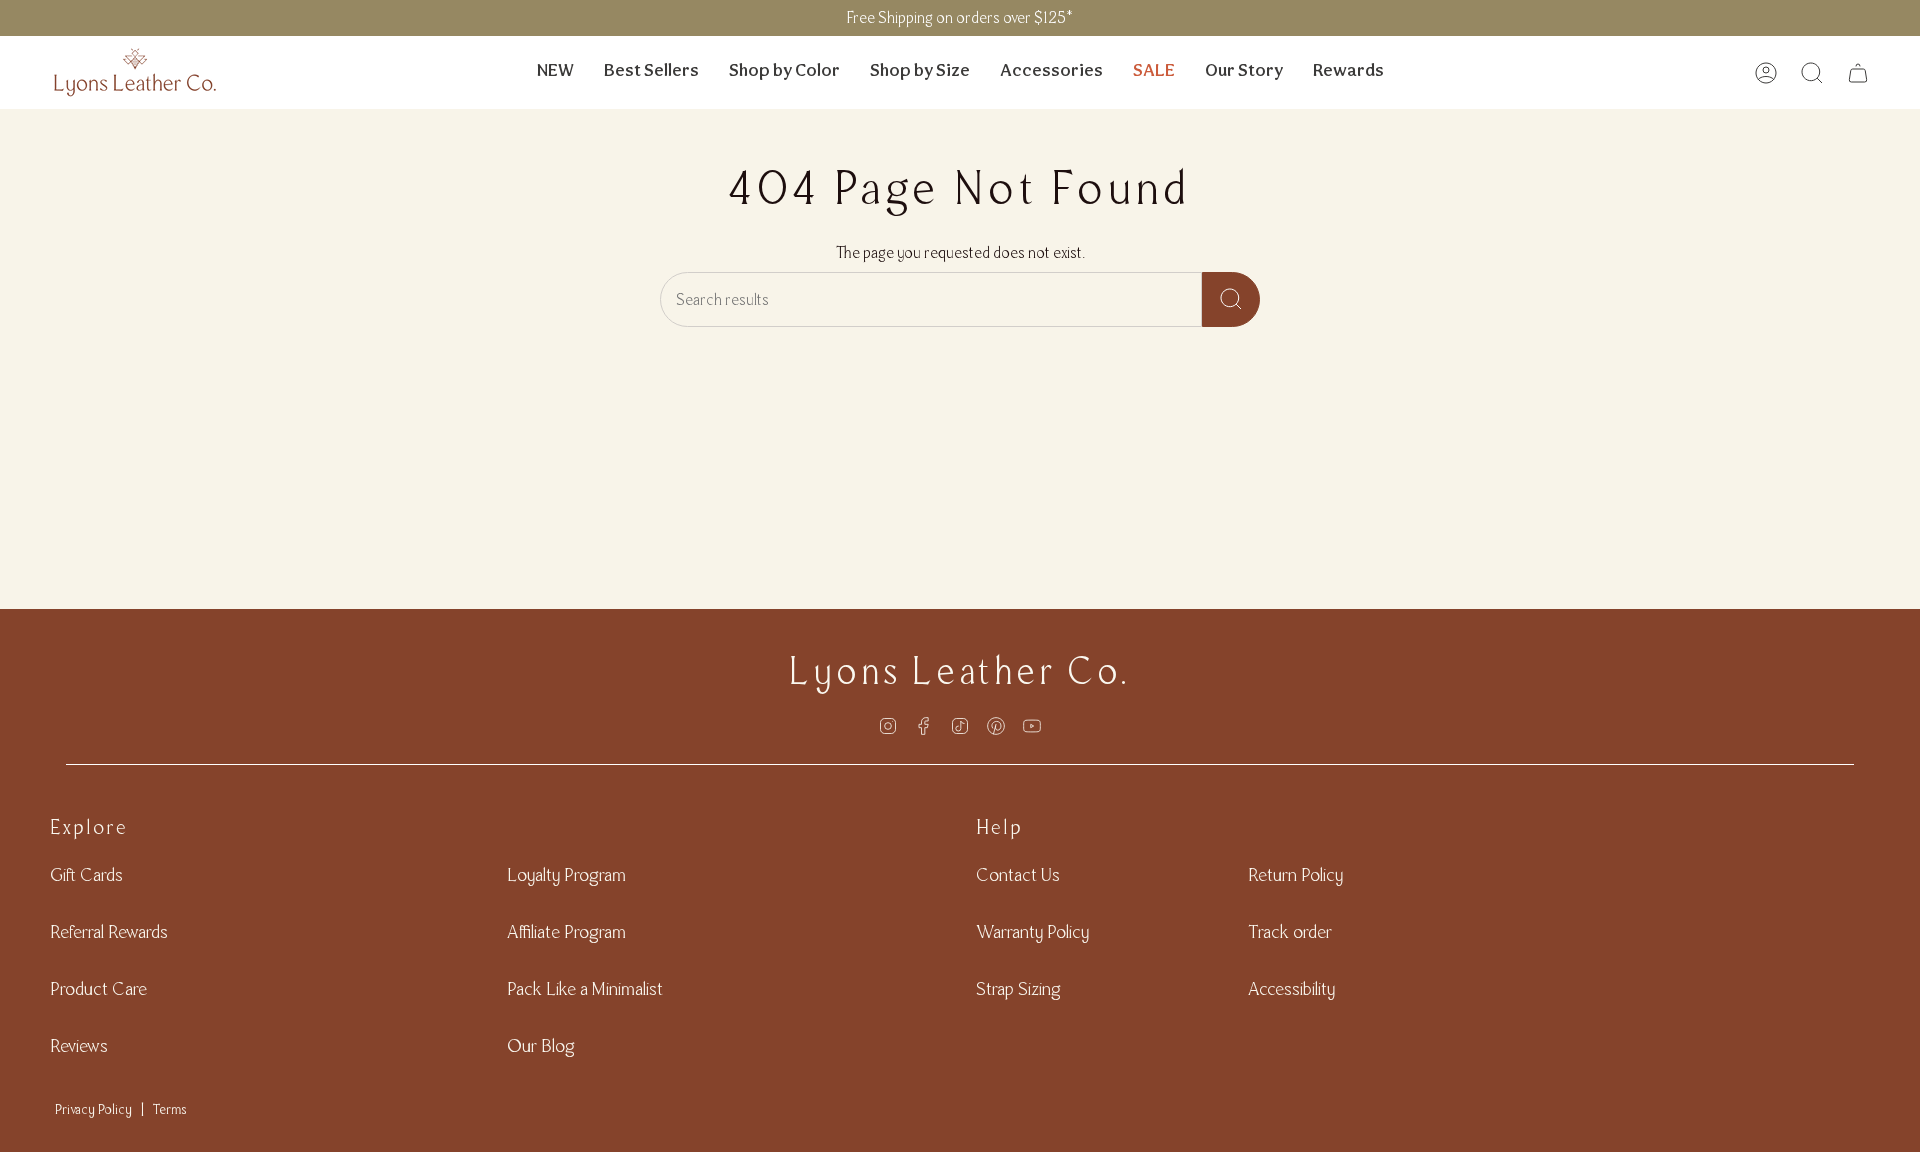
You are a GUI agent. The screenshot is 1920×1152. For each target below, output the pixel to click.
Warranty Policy (1032, 931)
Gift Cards (86, 874)
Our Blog (541, 1045)
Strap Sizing (1018, 988)
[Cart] (1858, 73)
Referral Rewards (109, 931)
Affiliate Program (566, 931)
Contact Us (1018, 874)
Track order (1290, 931)
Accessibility (1291, 988)
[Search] (1231, 299)
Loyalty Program (566, 874)
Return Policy (1295, 874)
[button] (784, 72)
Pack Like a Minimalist (585, 988)
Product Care (98, 988)
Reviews (79, 1045)
